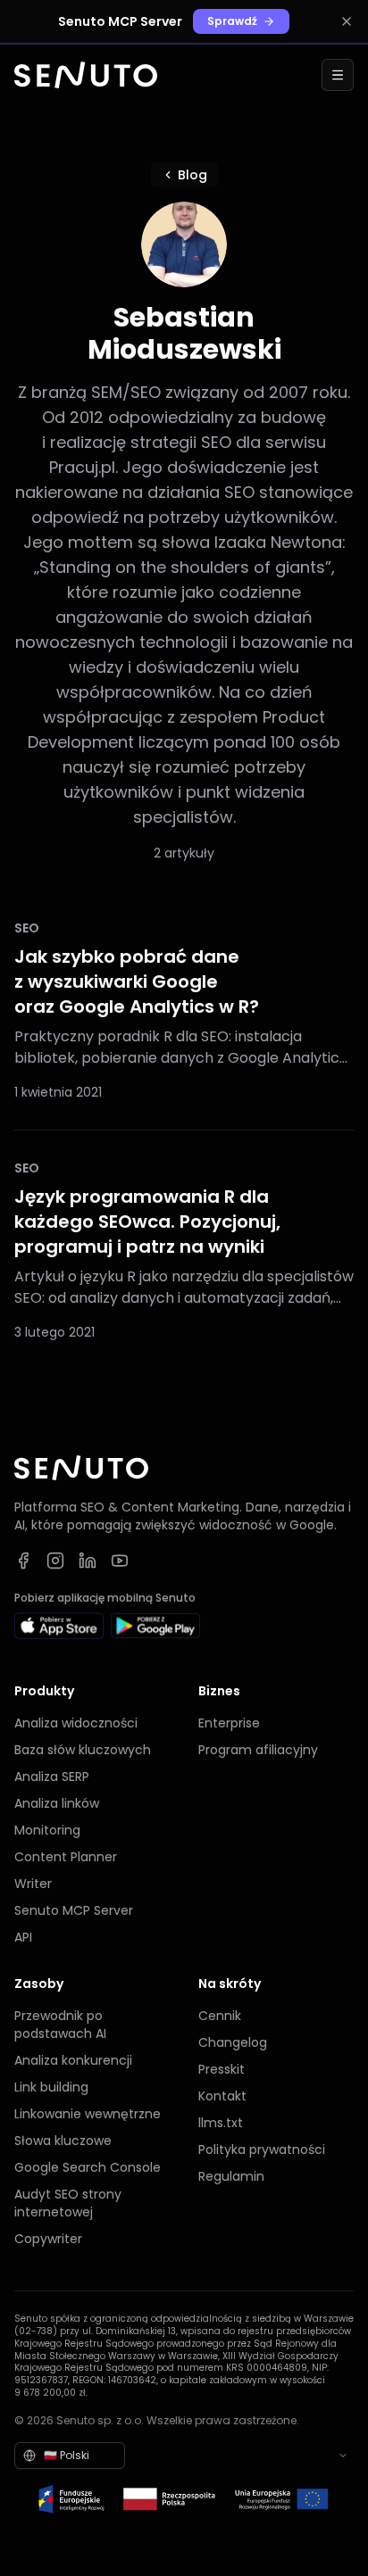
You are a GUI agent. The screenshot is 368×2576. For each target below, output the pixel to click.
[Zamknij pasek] (347, 21)
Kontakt (222, 2096)
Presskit (222, 2069)
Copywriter (48, 2239)
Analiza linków (57, 1803)
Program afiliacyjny (258, 1750)
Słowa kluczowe (63, 2141)
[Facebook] (23, 1561)
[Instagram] (55, 1561)
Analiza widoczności (76, 1723)
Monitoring (47, 1830)
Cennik (220, 2016)
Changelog (233, 2042)
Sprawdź (232, 21)
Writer (33, 1884)
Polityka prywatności (262, 2149)
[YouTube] (120, 1561)
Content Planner (66, 1857)
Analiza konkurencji (73, 2060)
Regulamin (231, 2176)
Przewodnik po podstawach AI (60, 2025)
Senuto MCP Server (74, 1910)
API (23, 1937)
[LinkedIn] (88, 1561)
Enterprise (229, 1723)
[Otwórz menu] (338, 75)
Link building (51, 2087)
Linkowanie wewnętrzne (88, 2114)
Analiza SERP (52, 1777)
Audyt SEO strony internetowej (68, 2203)
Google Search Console (88, 2167)
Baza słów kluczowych (83, 1750)
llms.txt (221, 2123)
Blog (192, 175)
